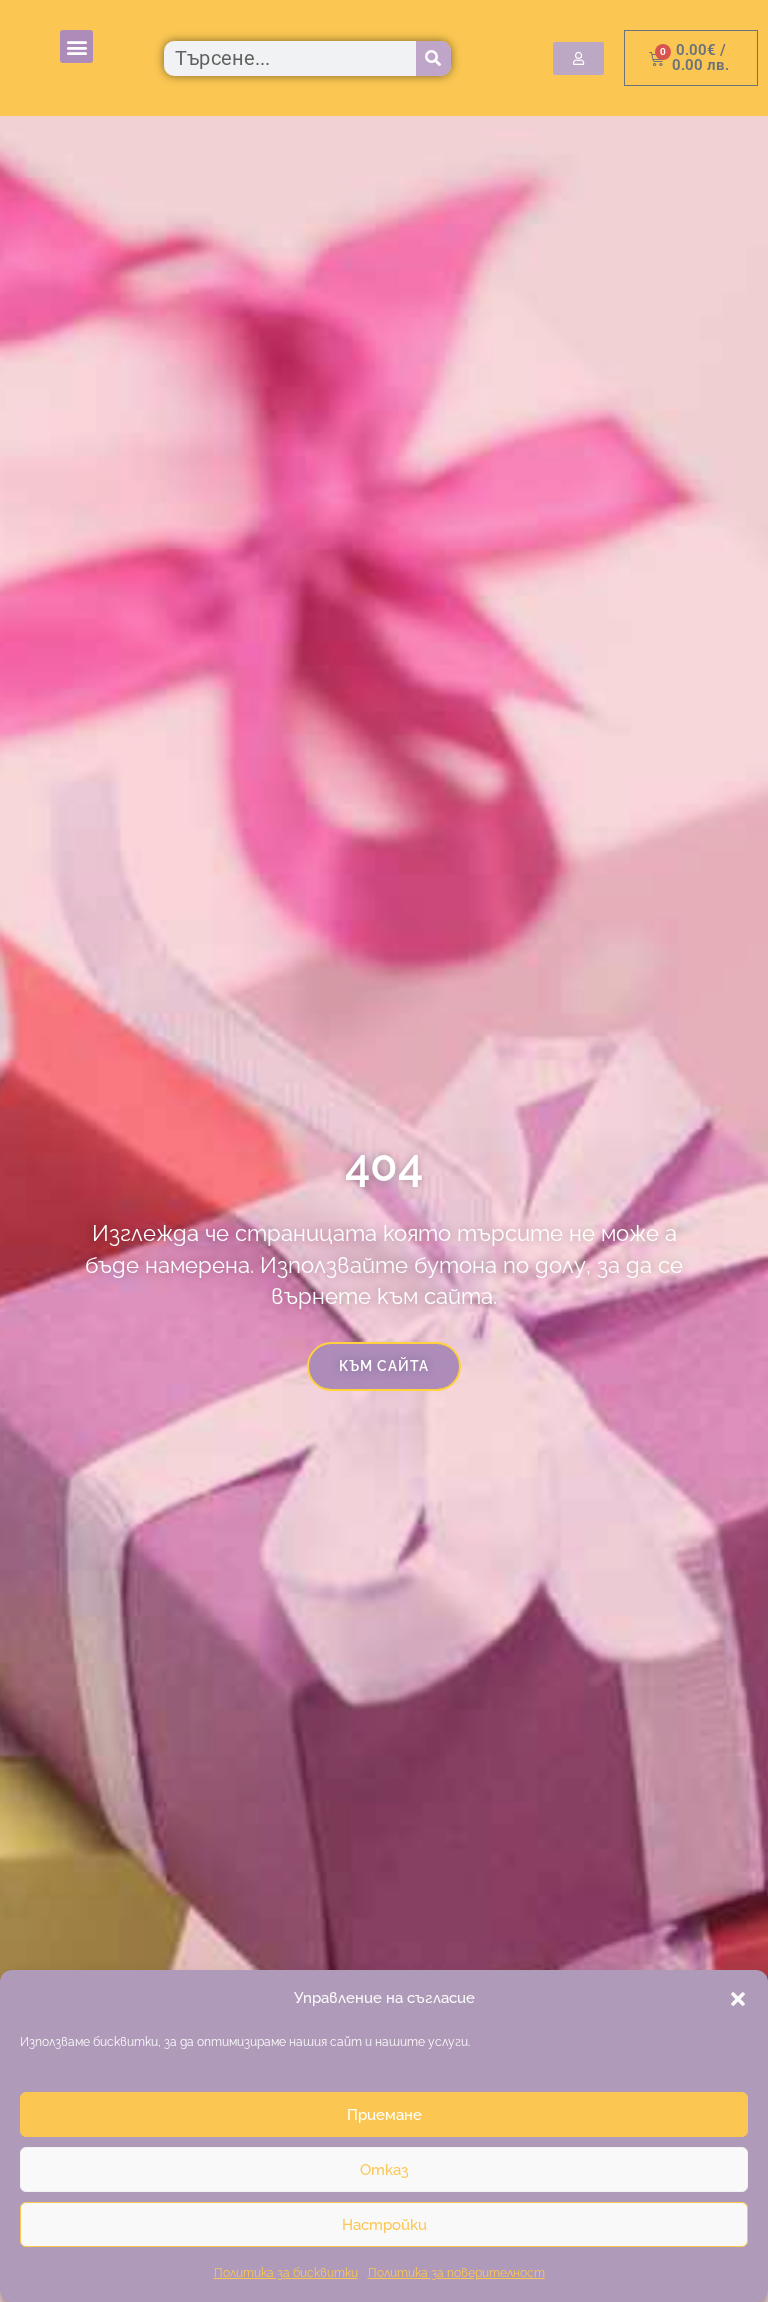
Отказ (384, 2170)
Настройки (384, 2225)
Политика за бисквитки (286, 2273)
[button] (738, 1999)
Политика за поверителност (456, 2273)
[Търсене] (433, 58)
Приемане (384, 2115)
